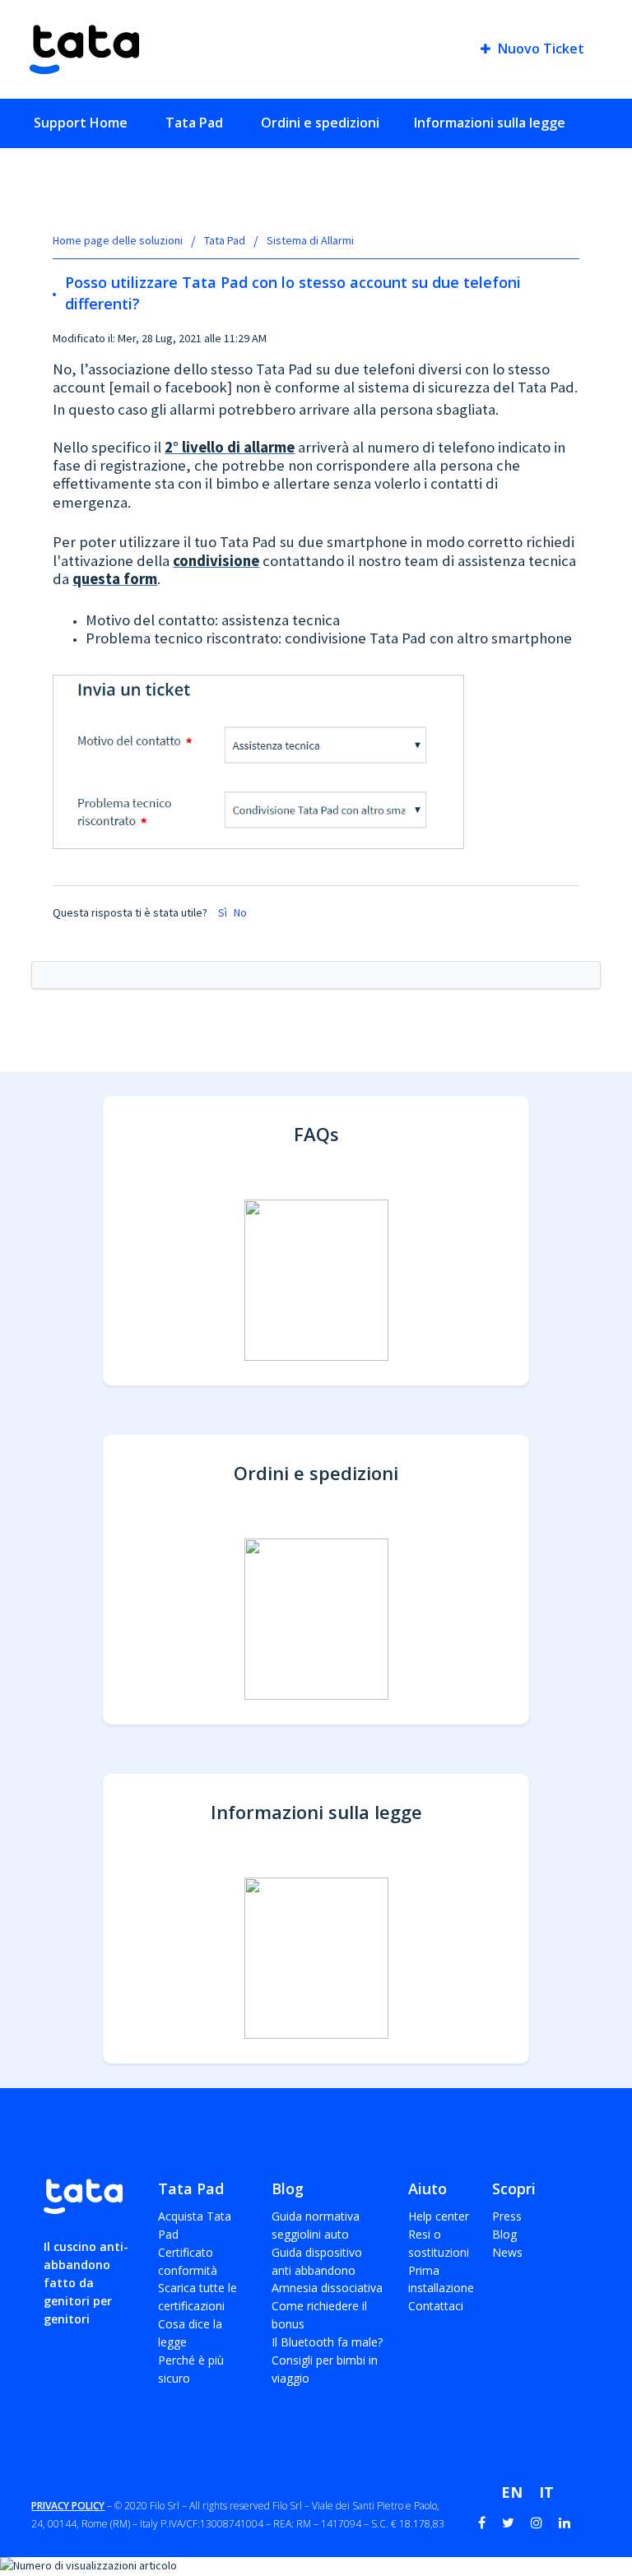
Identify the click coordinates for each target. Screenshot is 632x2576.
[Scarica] (286, 1311)
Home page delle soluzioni (119, 240)
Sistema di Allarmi (310, 240)
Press (507, 2216)
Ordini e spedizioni (320, 123)
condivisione (216, 561)
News (507, 2252)
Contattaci (436, 2306)
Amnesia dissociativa (327, 2288)
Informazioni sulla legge (490, 123)
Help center (439, 2216)
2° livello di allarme (230, 447)
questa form (115, 579)
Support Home (81, 123)
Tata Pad (194, 123)
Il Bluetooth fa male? (327, 2342)
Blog (504, 2234)
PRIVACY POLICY (68, 2506)
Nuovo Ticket (539, 49)
